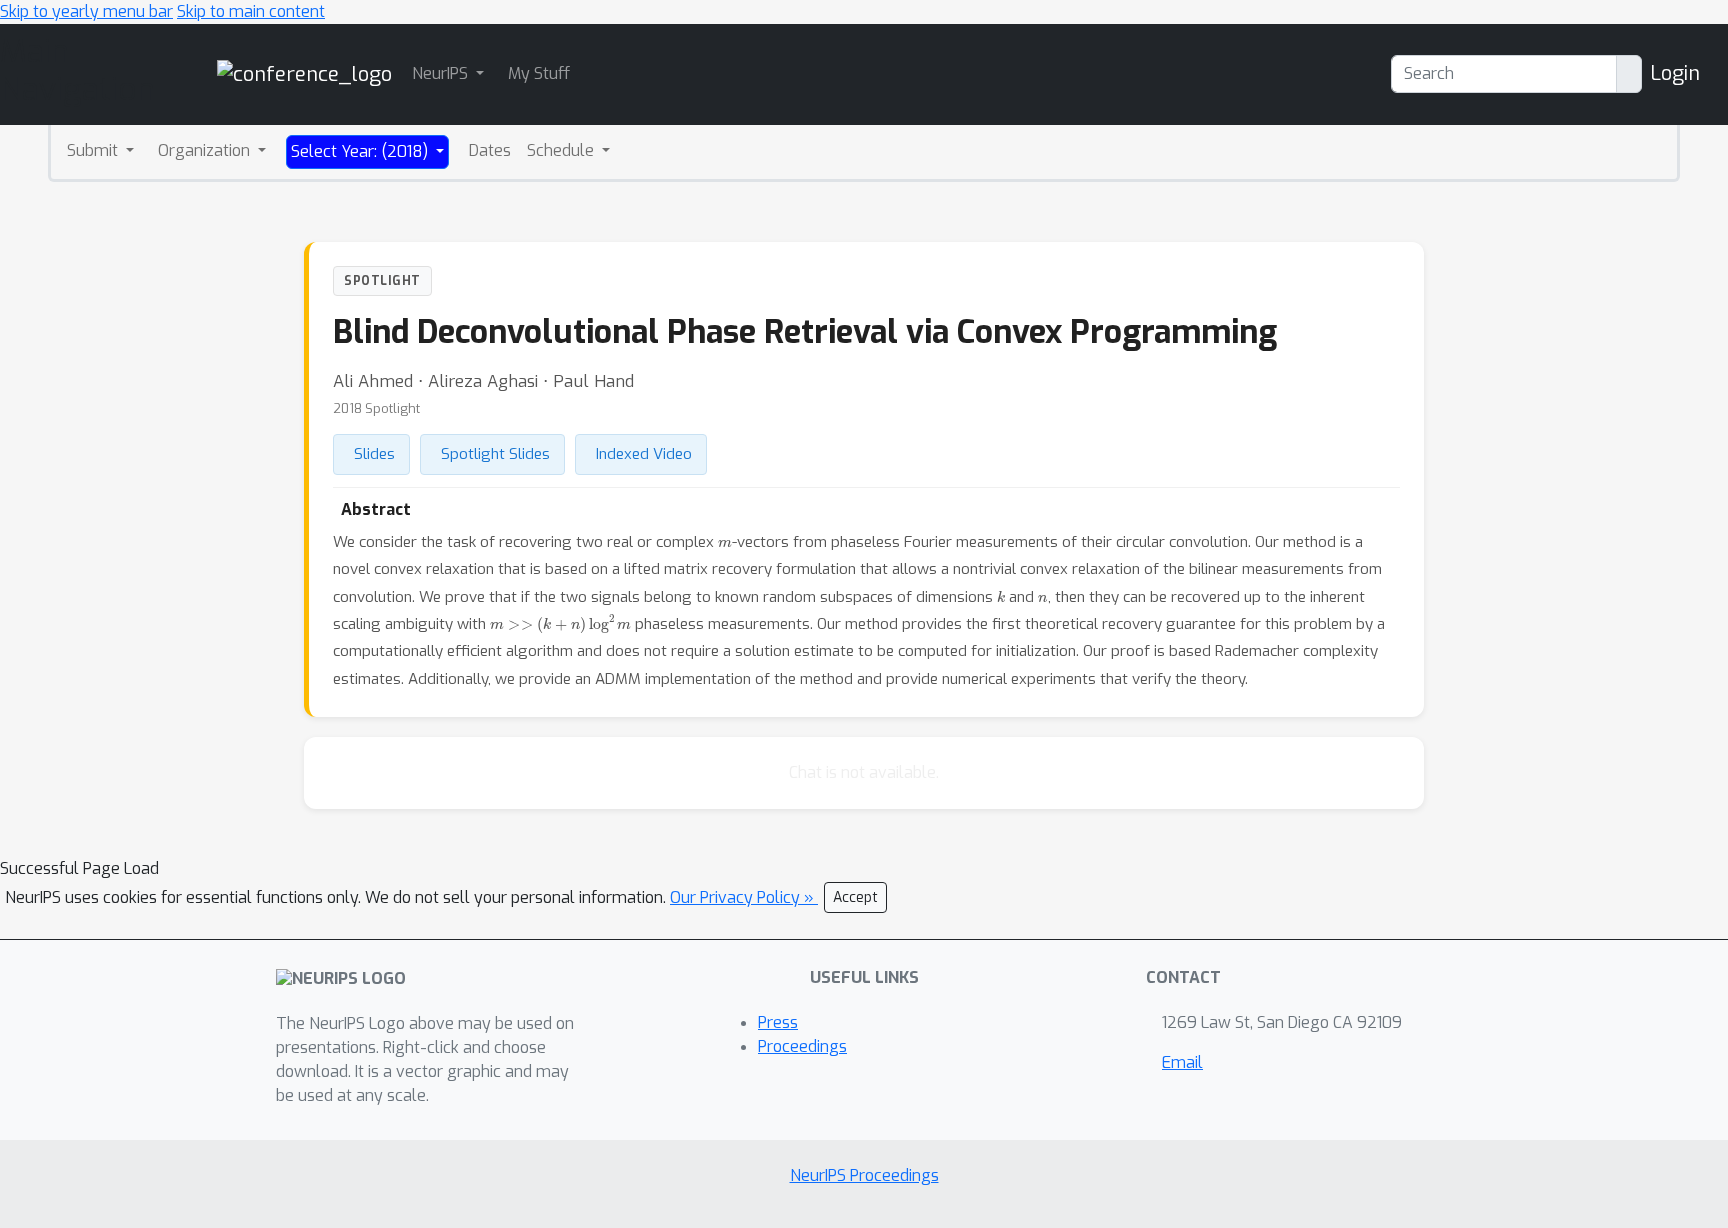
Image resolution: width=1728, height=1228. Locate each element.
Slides (374, 454)
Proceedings (802, 1046)
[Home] (304, 73)
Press (778, 1022)
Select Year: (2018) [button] (361, 151)
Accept (855, 897)
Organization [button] (206, 150)
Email (1182, 1062)
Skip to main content (251, 11)
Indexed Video (644, 454)
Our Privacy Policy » (744, 897)
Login (1675, 73)
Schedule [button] (562, 150)
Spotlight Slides (495, 454)
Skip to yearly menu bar (86, 11)
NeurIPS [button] (442, 73)
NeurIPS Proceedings (864, 1175)
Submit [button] (94, 150)
